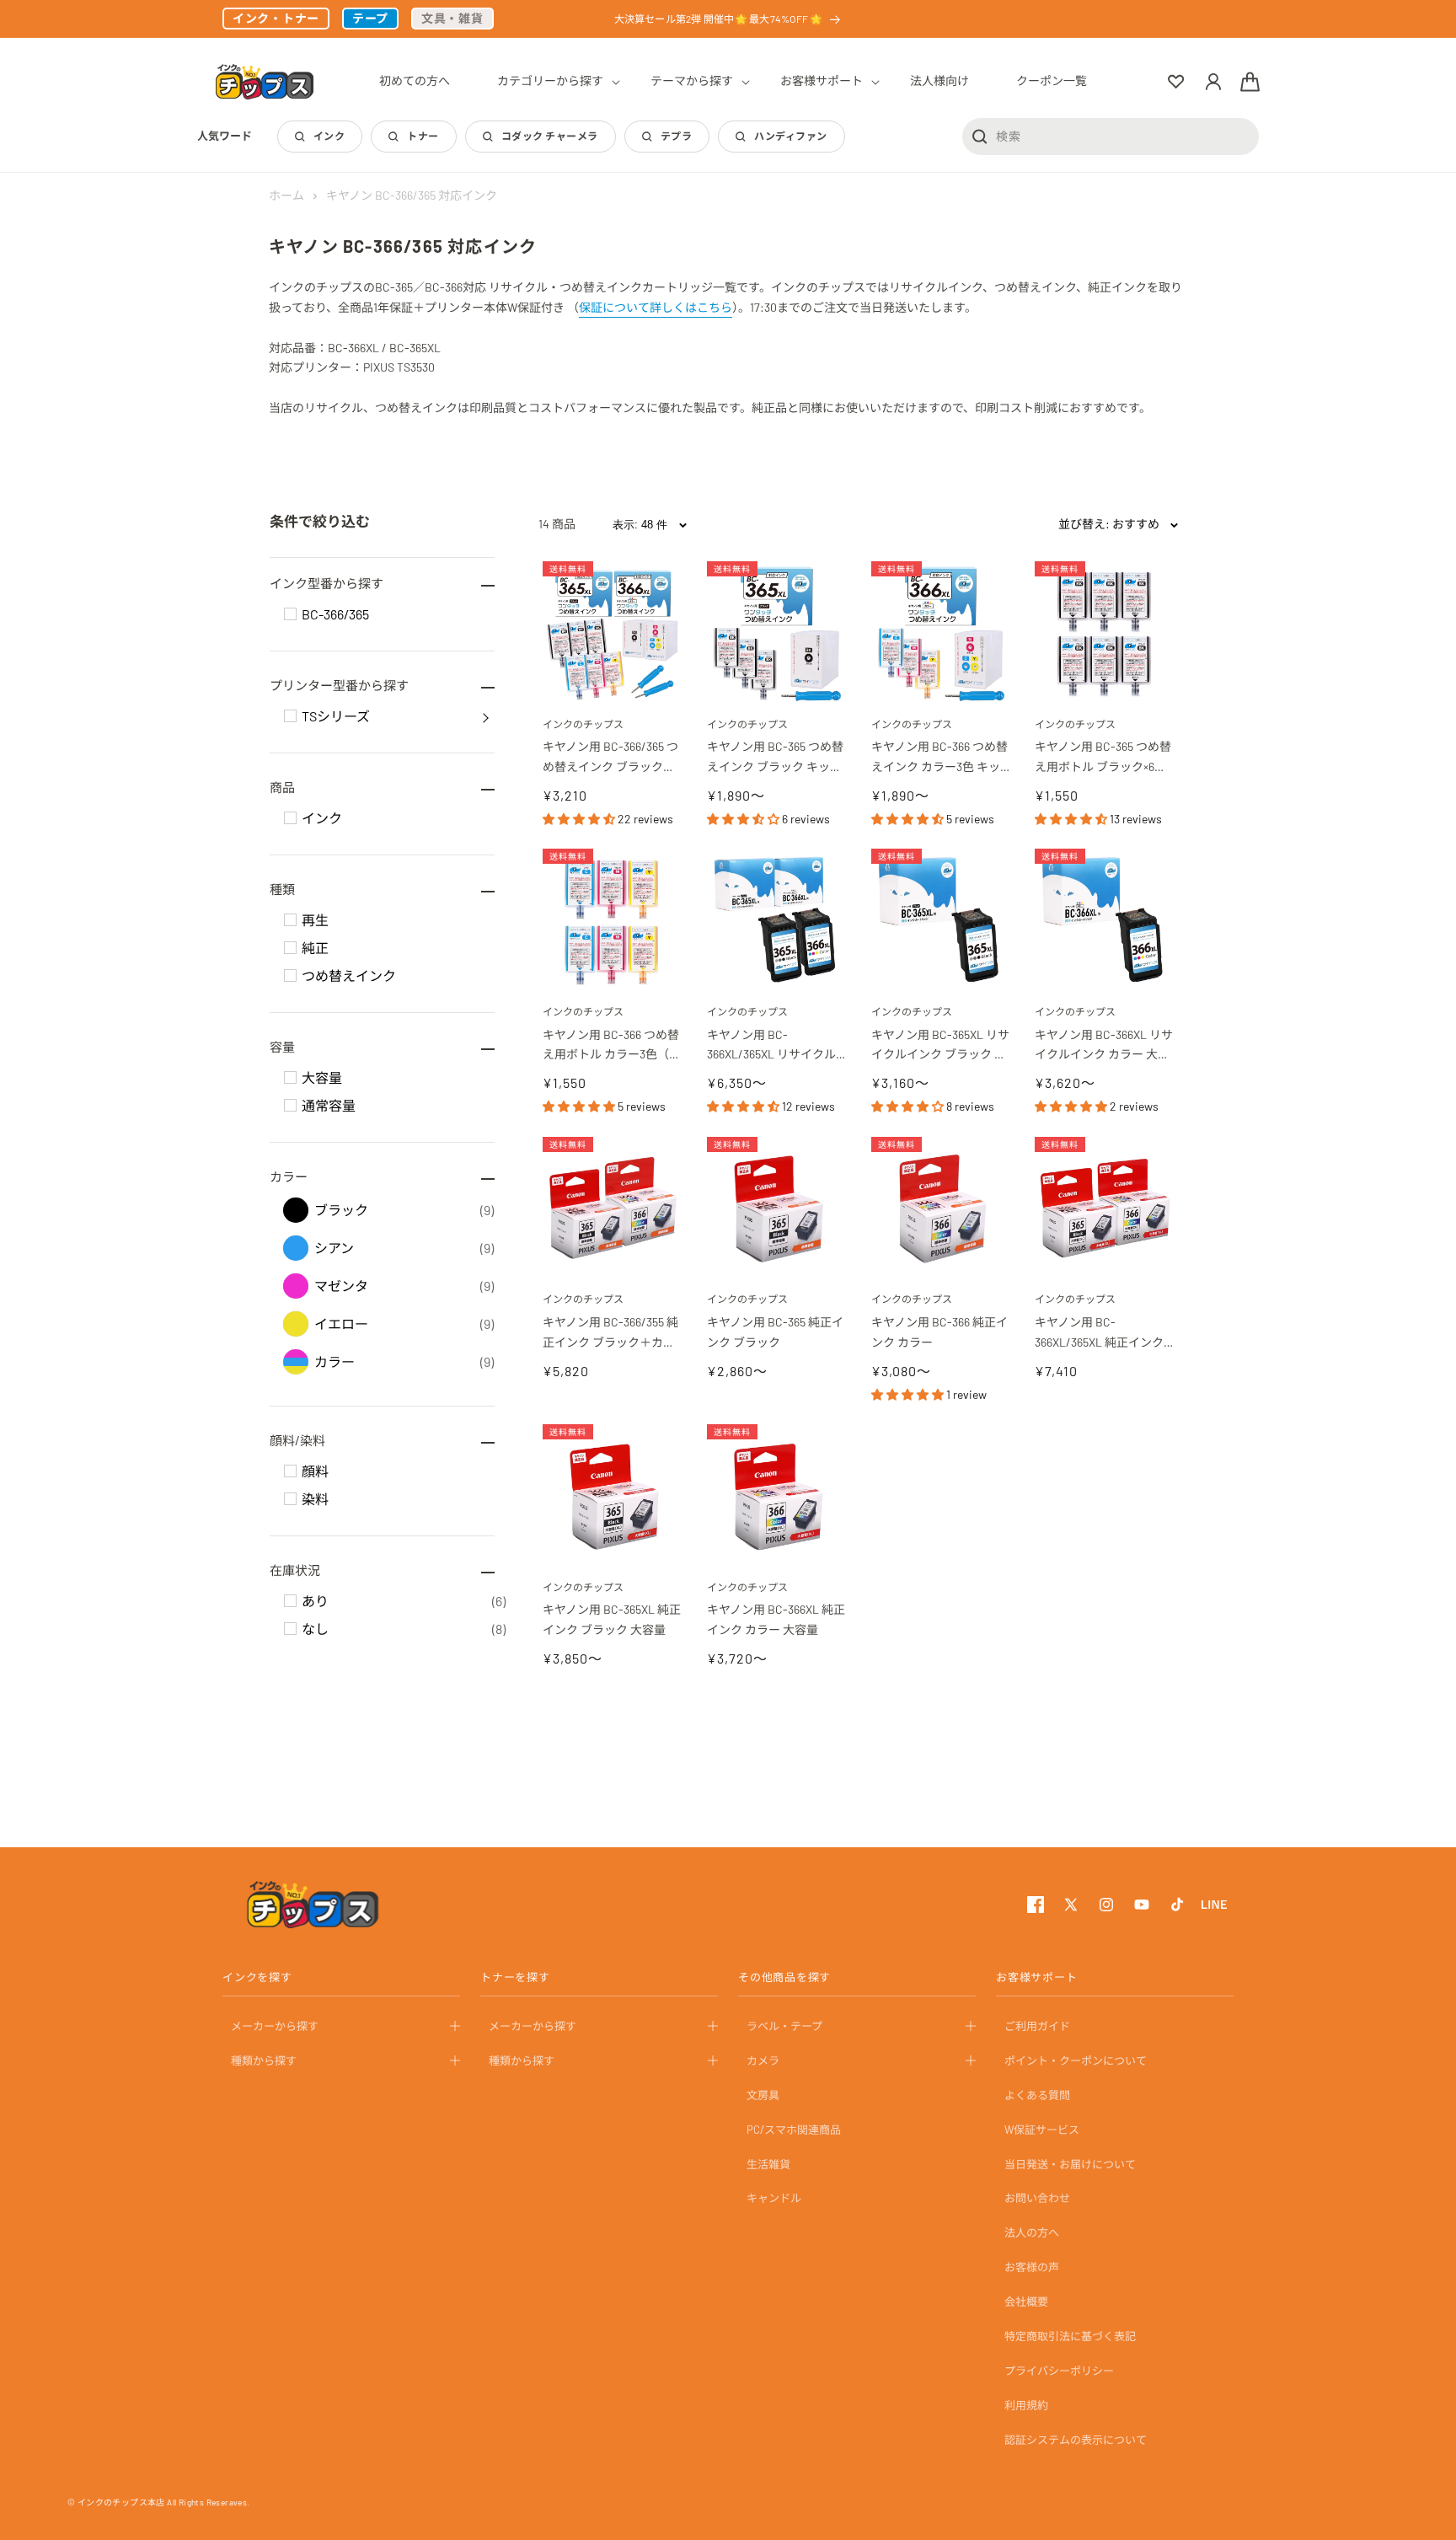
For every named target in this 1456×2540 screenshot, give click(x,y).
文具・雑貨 (452, 18)
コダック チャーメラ (550, 136)
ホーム (286, 195)
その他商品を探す (784, 1977)
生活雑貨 (768, 2164)
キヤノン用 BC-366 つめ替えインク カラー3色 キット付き (939, 758)
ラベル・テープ (784, 2026)
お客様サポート (1036, 1977)
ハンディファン (790, 136)
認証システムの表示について (1076, 2440)
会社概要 (1026, 2302)
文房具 (763, 2095)
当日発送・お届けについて (1070, 2164)
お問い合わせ (1037, 2198)
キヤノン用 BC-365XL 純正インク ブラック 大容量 (612, 1619)
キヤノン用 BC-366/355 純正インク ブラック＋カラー (610, 1334)
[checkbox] (290, 614)
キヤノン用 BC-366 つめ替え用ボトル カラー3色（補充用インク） (612, 1046)
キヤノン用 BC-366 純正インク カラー (939, 1332)
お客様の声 (1032, 2267)
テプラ (676, 136)
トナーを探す (515, 1977)
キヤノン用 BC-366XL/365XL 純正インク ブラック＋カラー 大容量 (1101, 1334)
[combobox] (1111, 136)
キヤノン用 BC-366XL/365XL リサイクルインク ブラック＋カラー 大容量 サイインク (774, 1046)
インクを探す (257, 1977)
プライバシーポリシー (1059, 2371)
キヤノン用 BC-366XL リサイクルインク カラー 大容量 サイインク (1104, 1046)
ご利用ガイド (1037, 2026)
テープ (370, 18)
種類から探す (264, 2060)
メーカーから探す (275, 2026)
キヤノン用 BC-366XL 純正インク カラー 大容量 (776, 1619)
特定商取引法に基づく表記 (1070, 2336)
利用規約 (1026, 2405)
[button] (550, 81)
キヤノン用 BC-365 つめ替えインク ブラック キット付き (775, 758)
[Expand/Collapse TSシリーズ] (485, 716)
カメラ (763, 2060)
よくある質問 (1037, 2095)
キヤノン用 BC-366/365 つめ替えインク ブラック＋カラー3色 (610, 758)
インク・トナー (276, 18)
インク (329, 136)
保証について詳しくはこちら (656, 307)
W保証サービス (1042, 2130)
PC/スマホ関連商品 (794, 2130)
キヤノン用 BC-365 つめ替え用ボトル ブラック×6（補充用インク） (1103, 758)
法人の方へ (1032, 2232)
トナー (423, 136)
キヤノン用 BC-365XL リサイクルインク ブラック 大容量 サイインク (940, 1046)
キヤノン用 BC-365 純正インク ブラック (775, 1332)
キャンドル (774, 2198)
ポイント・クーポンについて (1076, 2060)
